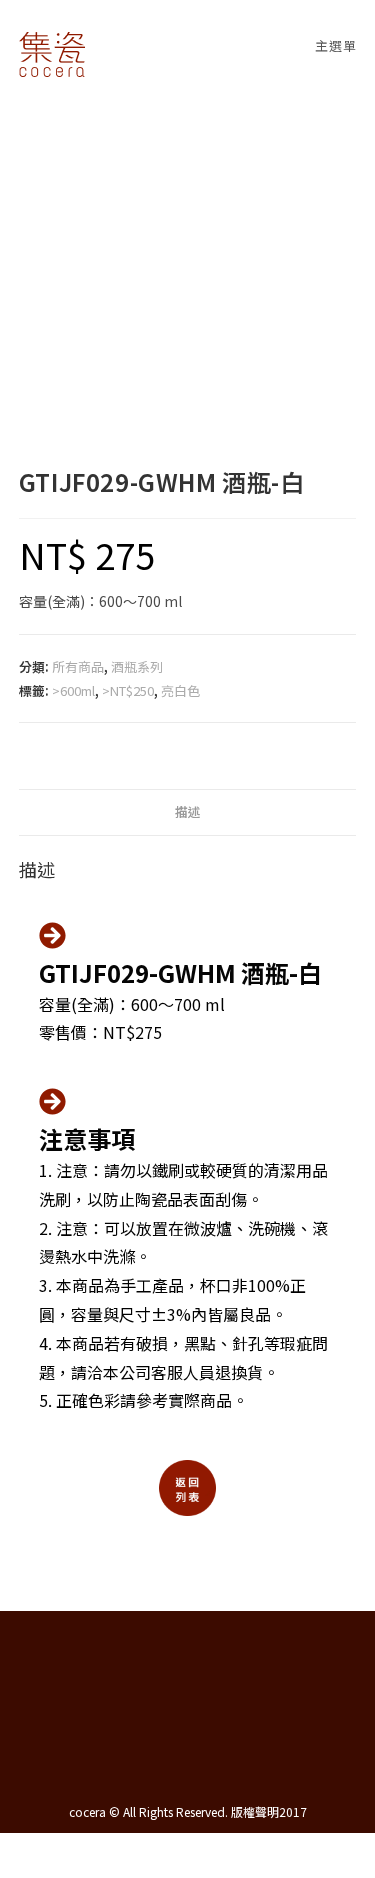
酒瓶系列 (137, 666)
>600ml (73, 690)
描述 (188, 811)
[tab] (188, 812)
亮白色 (180, 690)
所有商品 (78, 666)
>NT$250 (128, 690)
